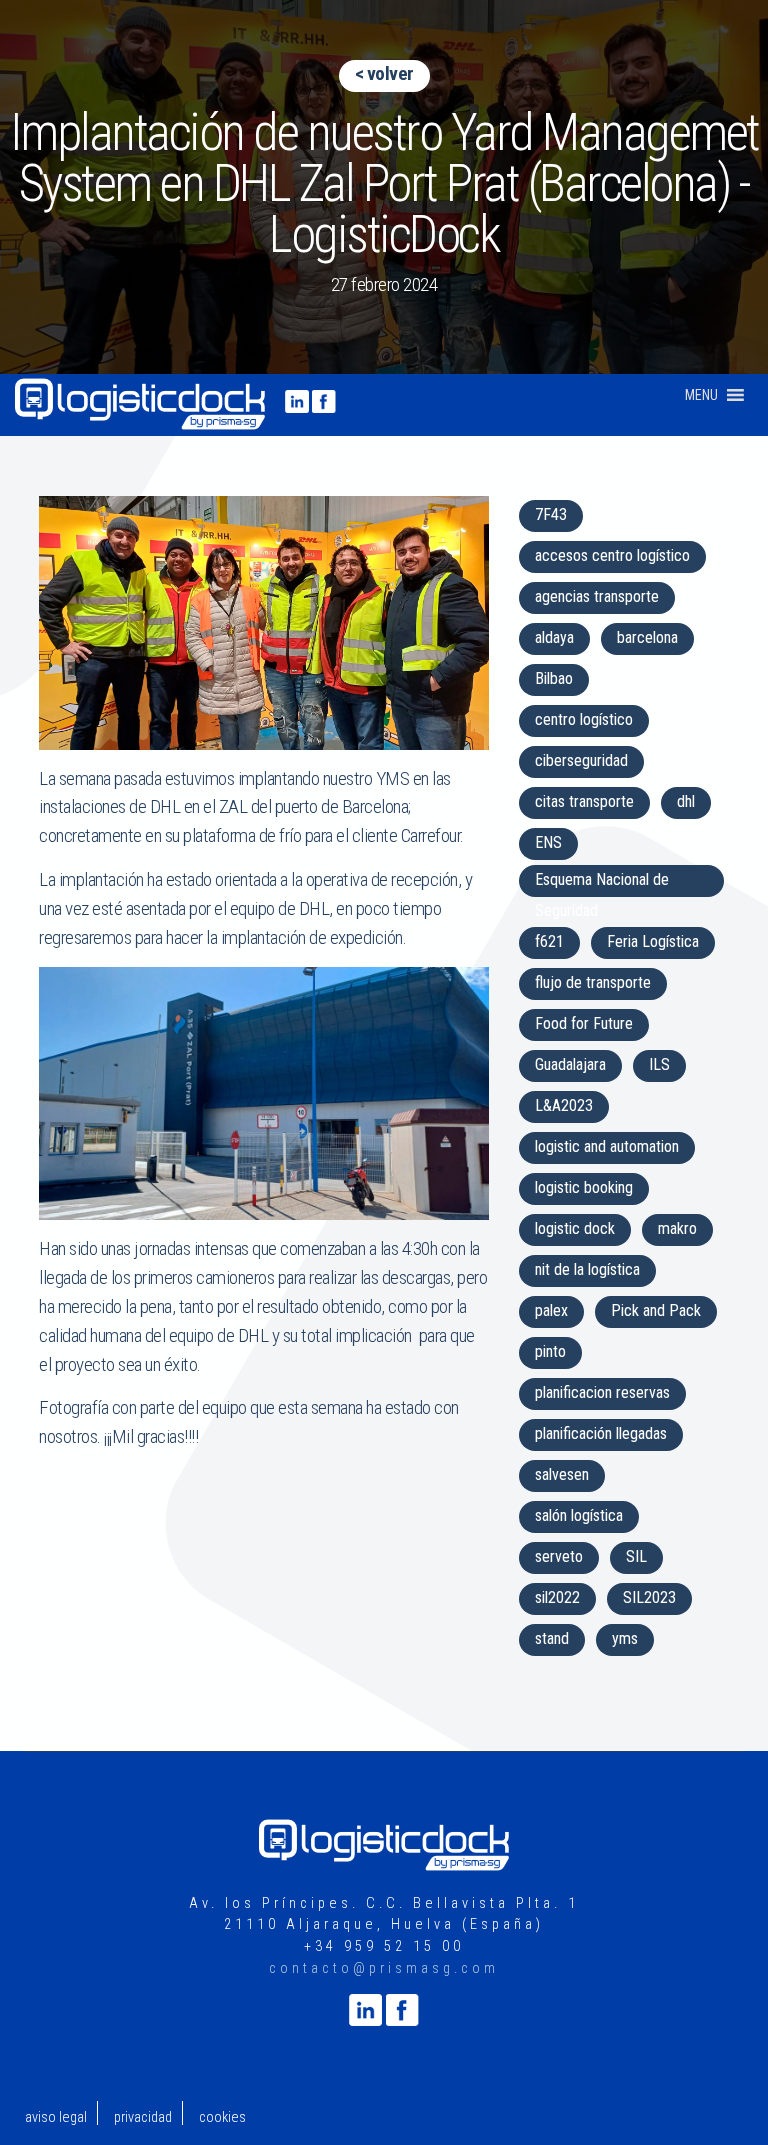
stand (552, 1638)
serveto (559, 1556)
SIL (636, 1556)
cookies (222, 2117)
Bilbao (554, 678)
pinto (550, 1351)
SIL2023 (649, 1597)
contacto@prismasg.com (384, 1968)
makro (677, 1228)
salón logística (579, 1515)
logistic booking (584, 1187)
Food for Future (584, 1023)
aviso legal (56, 2117)
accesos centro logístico (612, 555)
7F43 (551, 514)
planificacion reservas (602, 1392)
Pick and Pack (656, 1310)
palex (551, 1310)
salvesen (562, 1474)
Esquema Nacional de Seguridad (602, 883)
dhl (686, 801)
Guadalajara (570, 1064)
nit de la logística (587, 1269)
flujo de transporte (593, 982)
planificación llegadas (601, 1433)
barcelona (647, 637)
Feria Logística (653, 941)
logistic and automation (607, 1146)
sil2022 (557, 1597)
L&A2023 (564, 1105)
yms (625, 1638)
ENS (548, 842)
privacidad (143, 2117)
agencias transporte (597, 596)
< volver (384, 73)
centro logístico (584, 719)
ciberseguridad (581, 760)
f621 (549, 941)
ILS (659, 1064)
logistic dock (575, 1228)
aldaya (554, 637)
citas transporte (584, 801)
